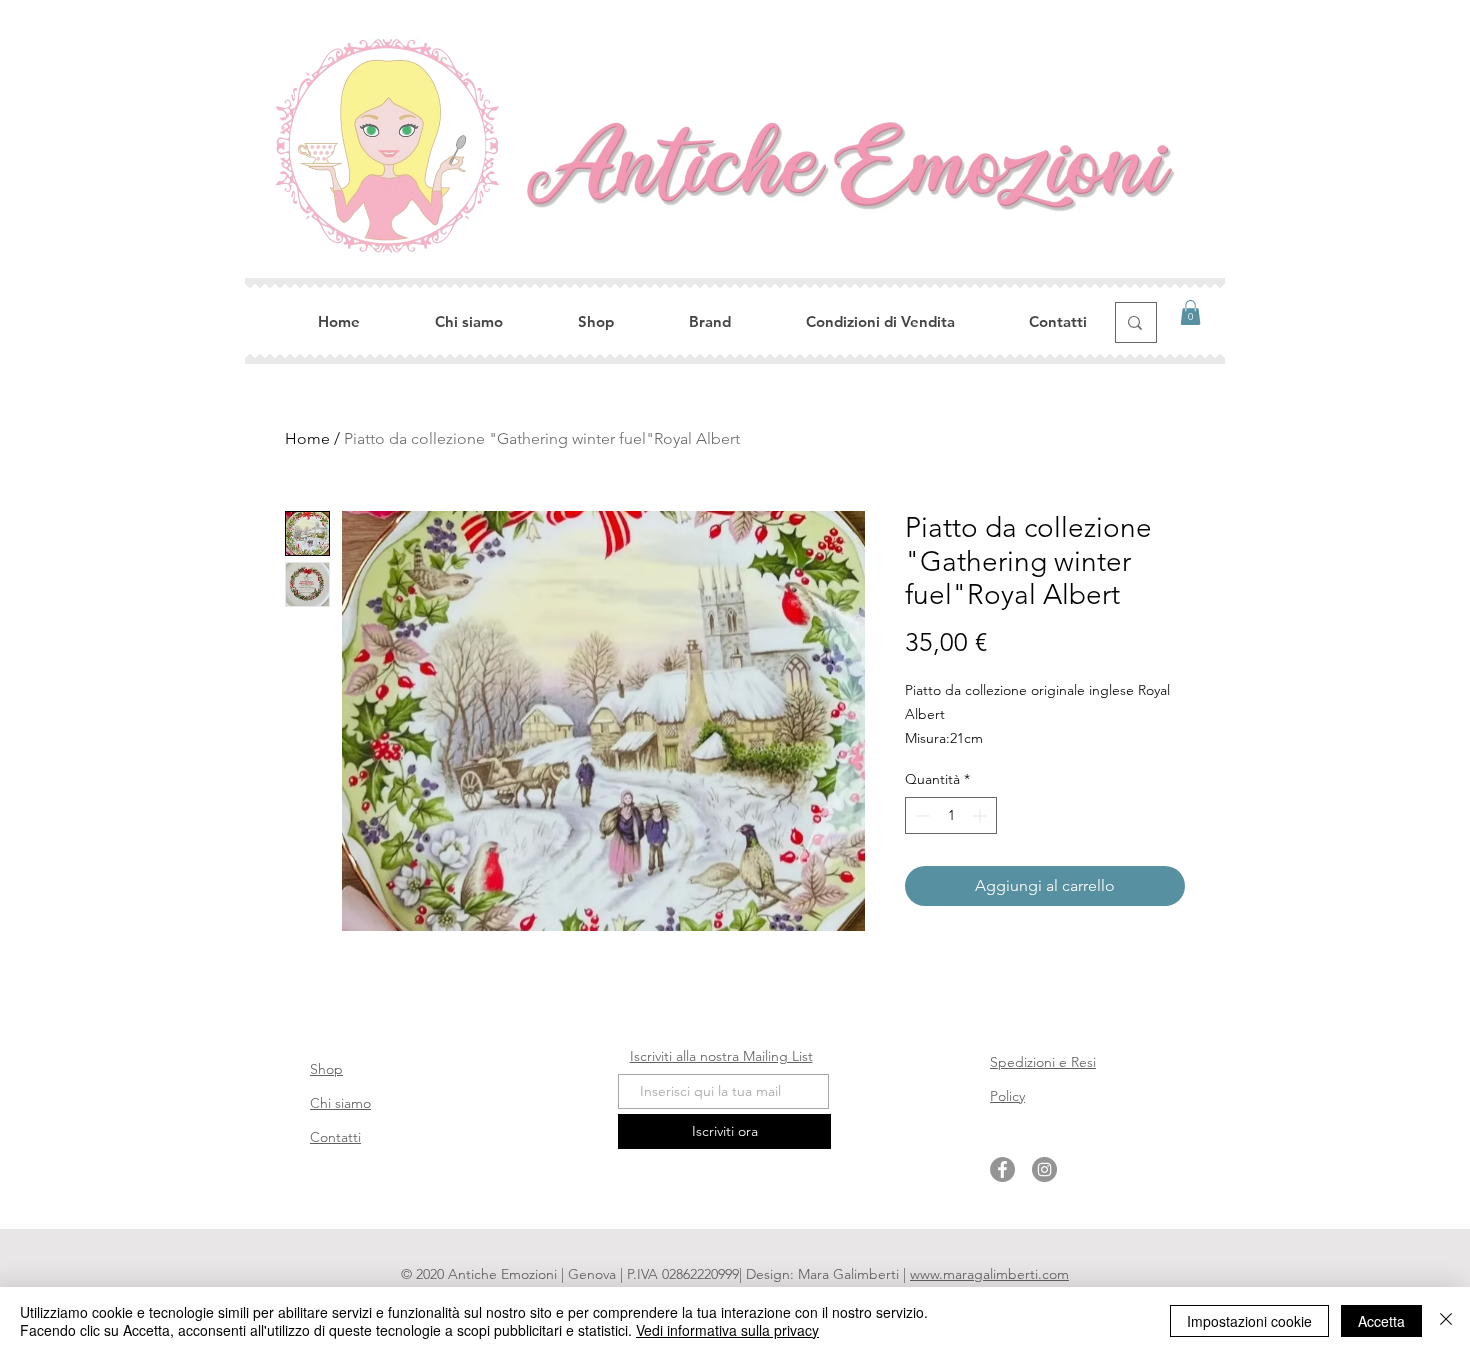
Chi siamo (340, 1103)
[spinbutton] (951, 815)
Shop (326, 1069)
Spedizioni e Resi (1043, 1062)
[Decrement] (920, 815)
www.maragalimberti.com (989, 1274)
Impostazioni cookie (1249, 1321)
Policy (1007, 1096)
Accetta (1381, 1321)
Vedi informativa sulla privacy (727, 1330)
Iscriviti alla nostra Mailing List (721, 1056)
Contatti (335, 1137)
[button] (1190, 312)
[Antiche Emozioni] (1002, 1169)
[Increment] (981, 815)
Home (307, 438)
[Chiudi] (1446, 1321)
